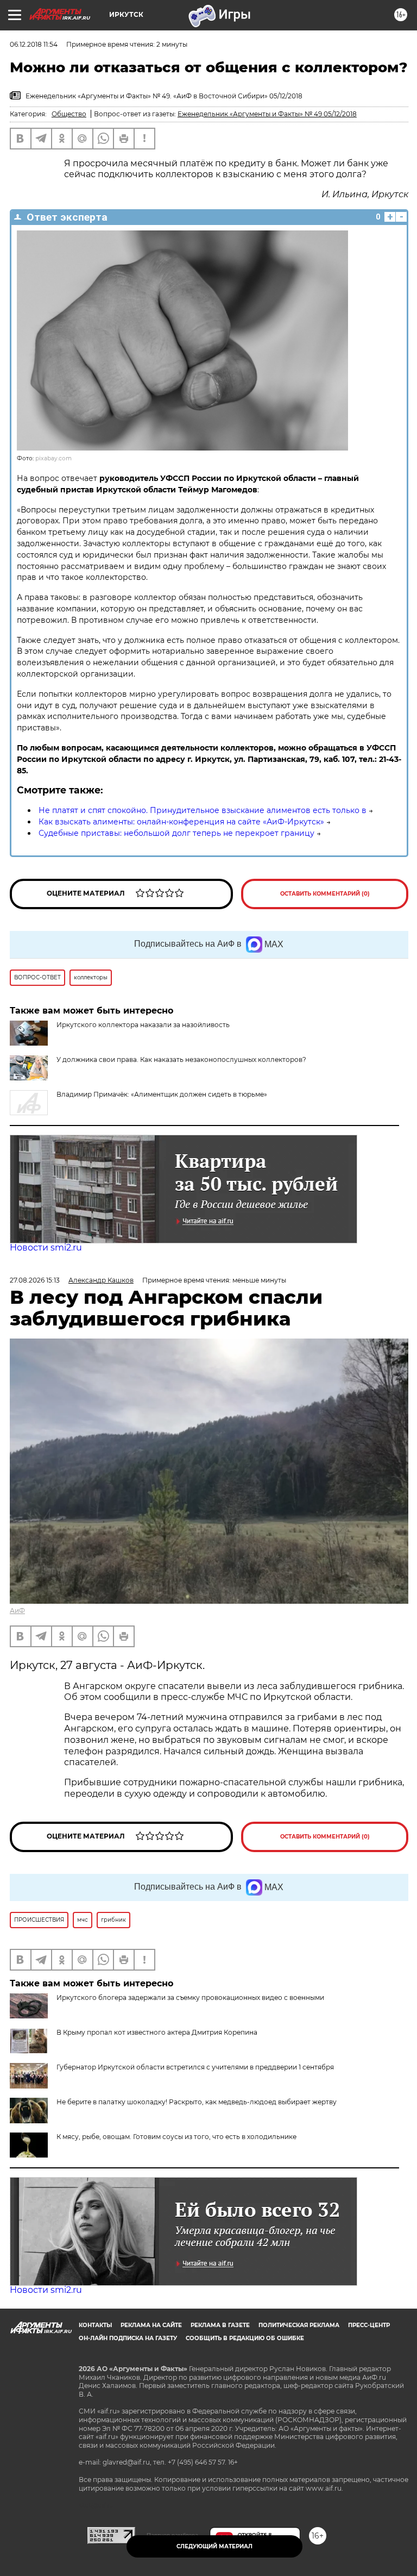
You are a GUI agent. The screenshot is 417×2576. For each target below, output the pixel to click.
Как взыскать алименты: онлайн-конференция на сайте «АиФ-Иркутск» (181, 822)
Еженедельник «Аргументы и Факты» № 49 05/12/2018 (267, 114)
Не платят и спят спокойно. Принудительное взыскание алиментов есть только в (203, 810)
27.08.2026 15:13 (35, 1280)
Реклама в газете (220, 2325)
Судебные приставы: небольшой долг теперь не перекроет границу (176, 833)
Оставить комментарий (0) (325, 894)
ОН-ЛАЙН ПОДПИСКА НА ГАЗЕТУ (128, 2338)
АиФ (17, 1611)
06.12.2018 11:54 (34, 44)
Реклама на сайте (151, 2325)
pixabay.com (53, 458)
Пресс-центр (369, 2325)
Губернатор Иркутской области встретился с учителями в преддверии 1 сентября (195, 2067)
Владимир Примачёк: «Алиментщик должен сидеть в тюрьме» (162, 1094)
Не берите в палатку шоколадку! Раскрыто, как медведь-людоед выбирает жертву (197, 2102)
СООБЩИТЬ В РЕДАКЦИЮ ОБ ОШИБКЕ (245, 2338)
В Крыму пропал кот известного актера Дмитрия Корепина (157, 2032)
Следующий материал (214, 2546)
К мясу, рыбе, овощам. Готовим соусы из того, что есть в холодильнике (176, 2137)
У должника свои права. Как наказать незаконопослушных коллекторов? (181, 1059)
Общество (69, 114)
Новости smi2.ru (46, 1248)
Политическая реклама (299, 2325)
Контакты (95, 2325)
